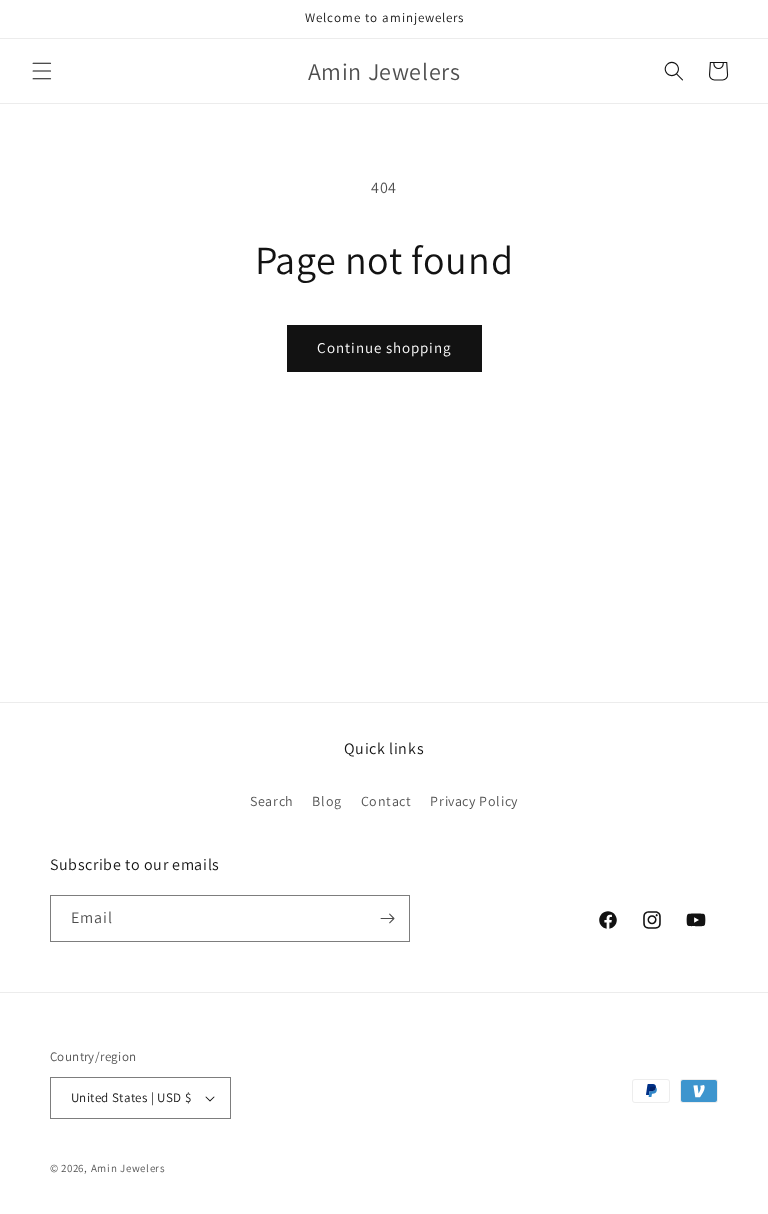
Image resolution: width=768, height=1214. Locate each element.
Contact (386, 801)
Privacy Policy (473, 801)
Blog (326, 801)
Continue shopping (384, 347)
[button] (42, 71)
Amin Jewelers (128, 1168)
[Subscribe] (387, 918)
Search (272, 801)
